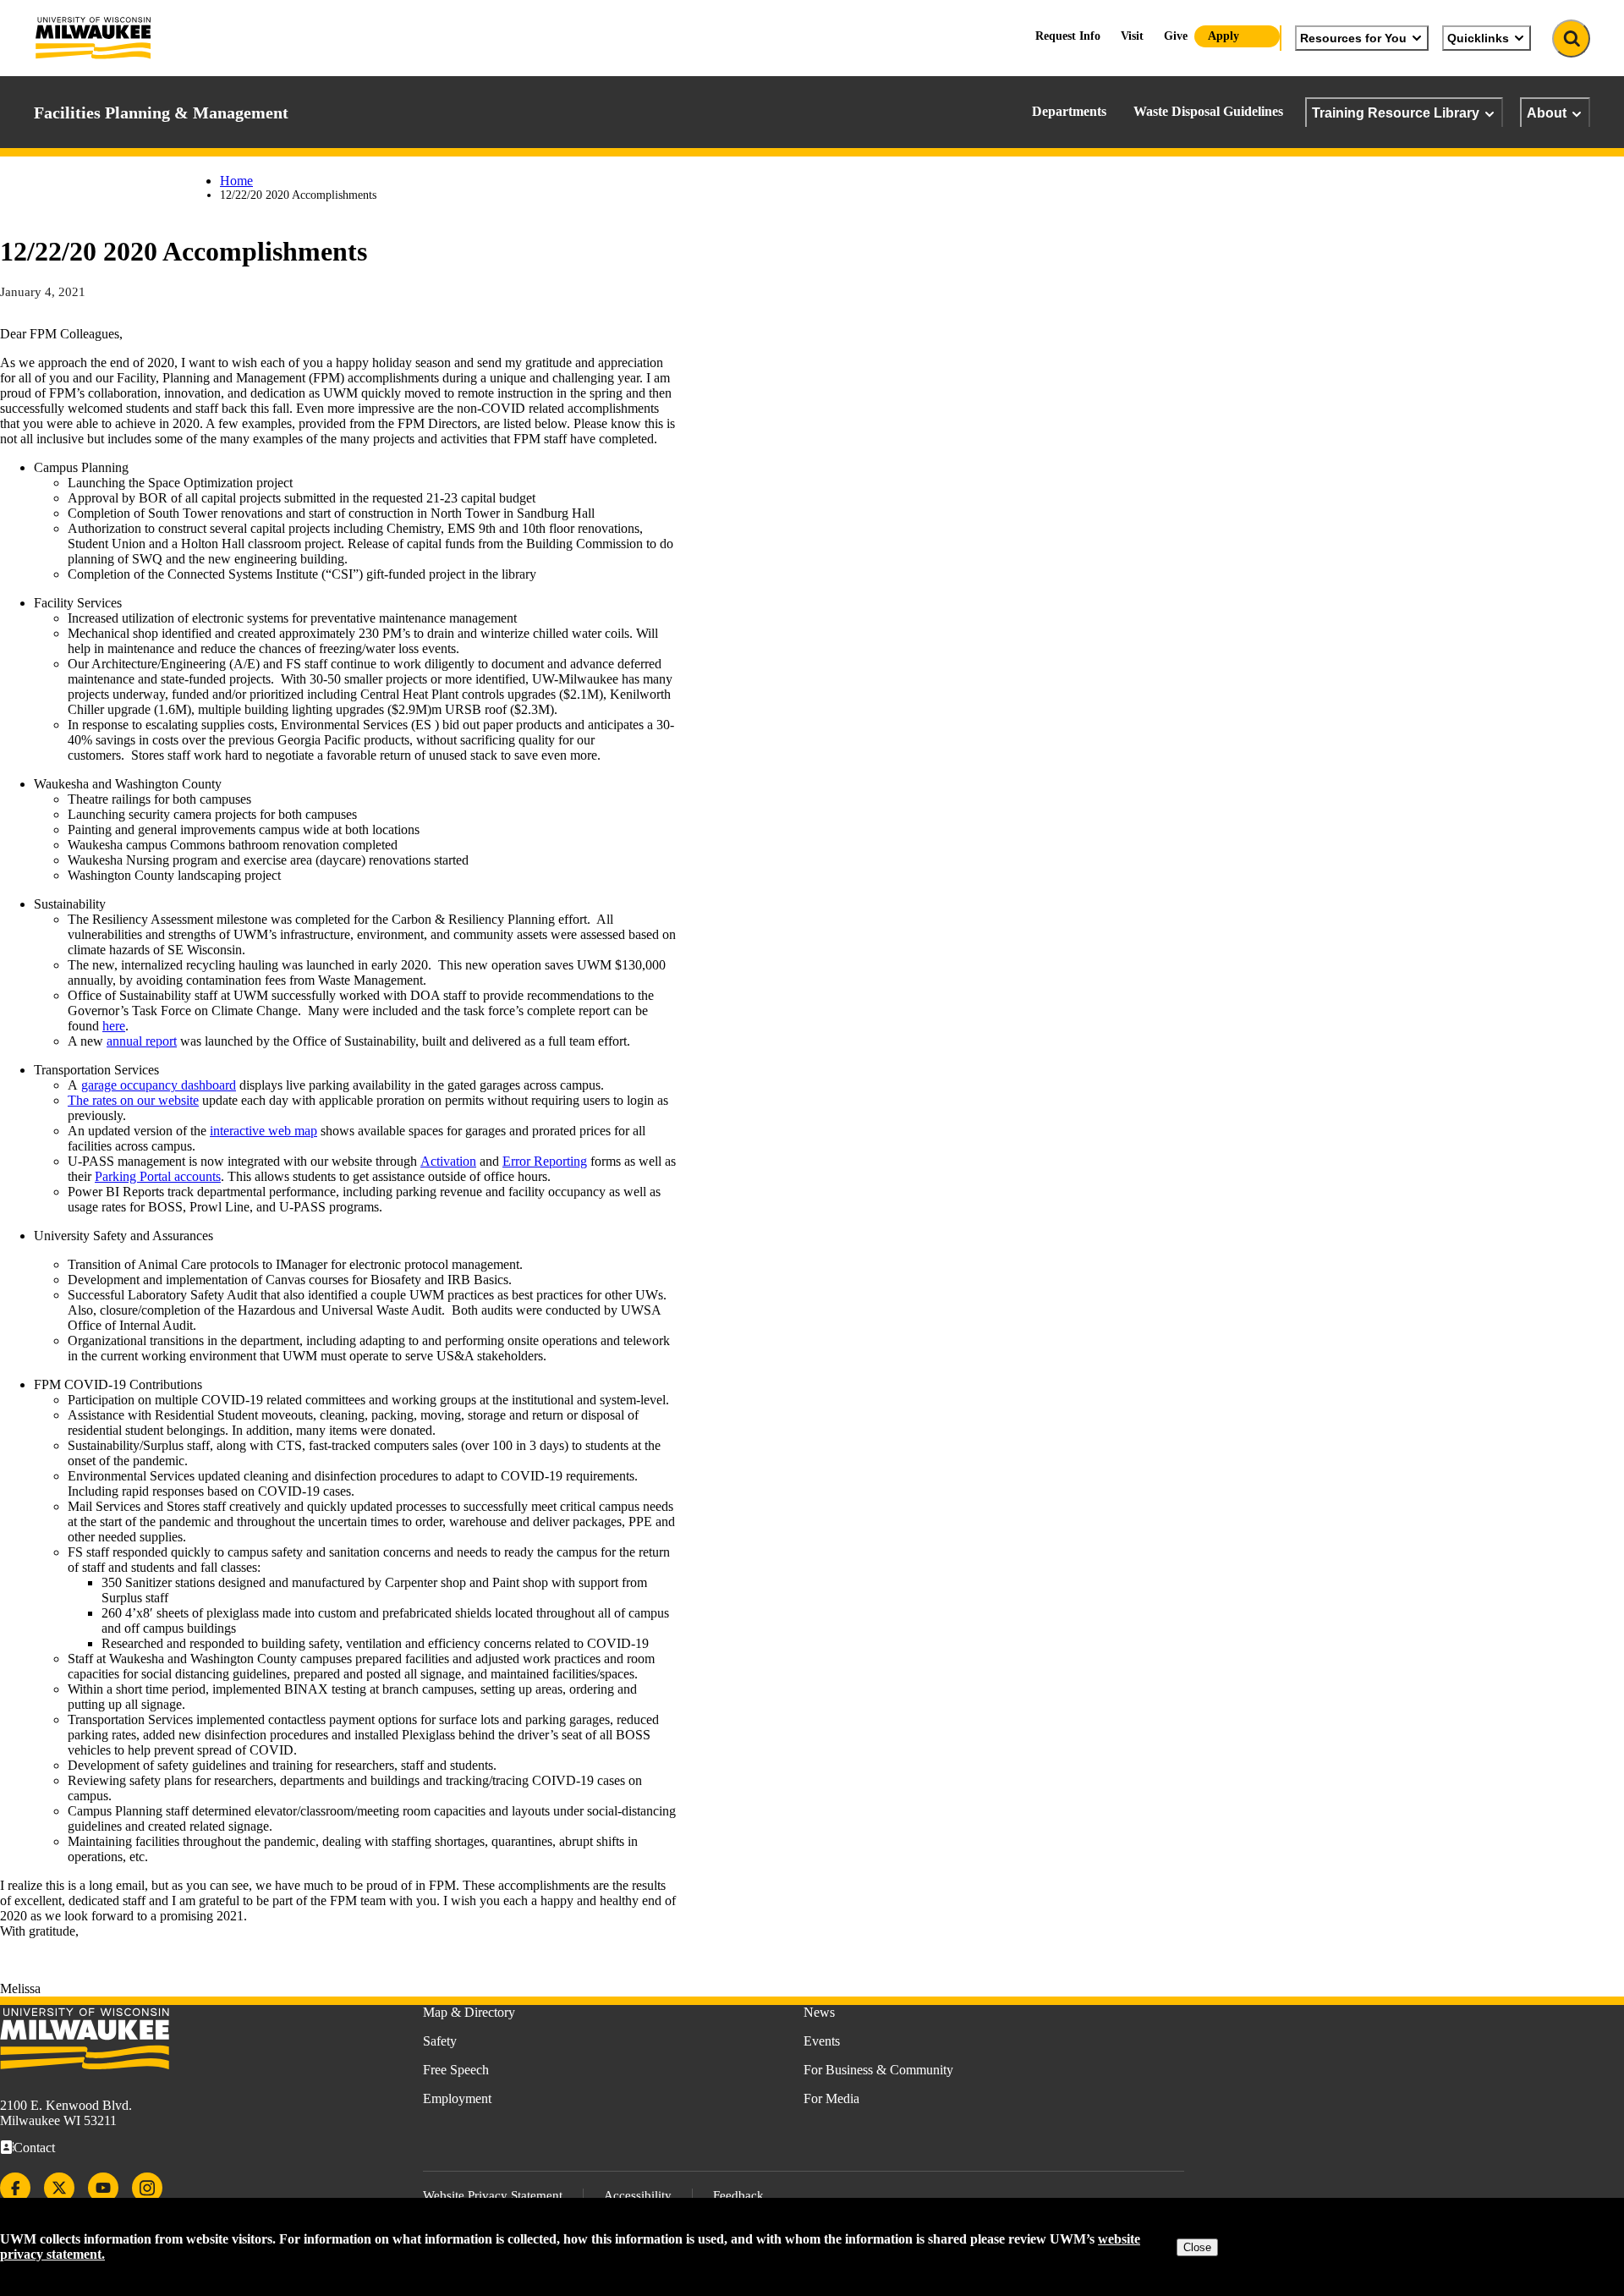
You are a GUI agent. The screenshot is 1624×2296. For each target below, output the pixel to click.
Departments (1069, 111)
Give (1176, 36)
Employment (457, 2098)
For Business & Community (878, 2070)
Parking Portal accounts (158, 1176)
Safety (440, 2041)
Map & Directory (469, 2012)
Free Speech (456, 2070)
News (819, 2012)
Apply (1223, 36)
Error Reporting (545, 1161)
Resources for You (1353, 38)
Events (822, 2041)
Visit (1132, 36)
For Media (831, 2098)
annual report (142, 1041)
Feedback (738, 2195)
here (114, 1026)
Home (236, 181)
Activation (448, 1161)
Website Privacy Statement (493, 2195)
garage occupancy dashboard (159, 1085)
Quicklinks (1478, 38)
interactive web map (263, 1131)
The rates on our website (133, 1100)
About (1547, 113)
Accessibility (638, 2195)
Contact (34, 2148)
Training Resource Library (1396, 113)
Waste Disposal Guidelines (1208, 111)
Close (1197, 2247)
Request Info (1068, 36)
